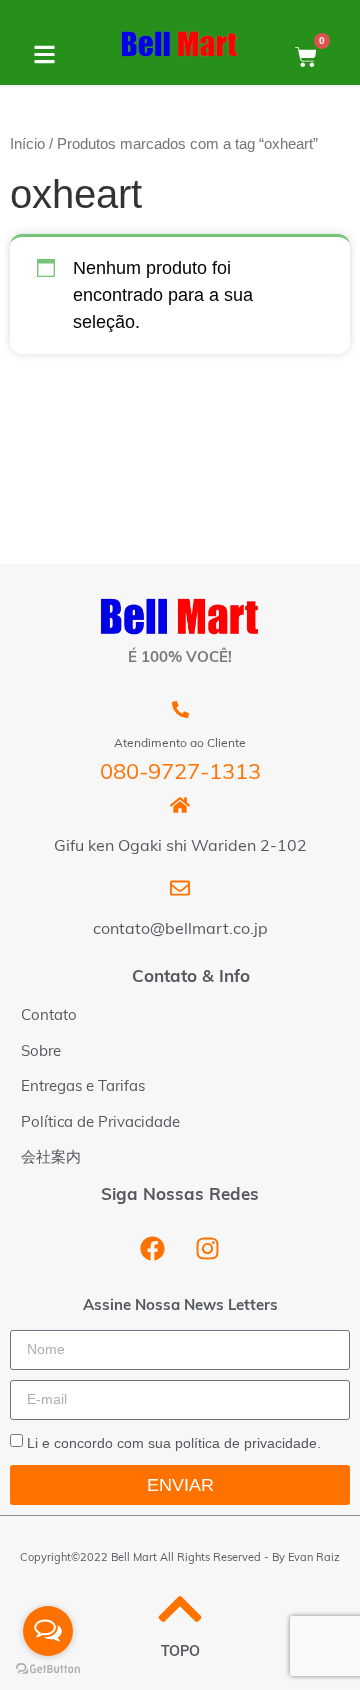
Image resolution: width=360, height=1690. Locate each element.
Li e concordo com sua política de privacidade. (174, 1442)
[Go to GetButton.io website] (48, 1669)
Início (27, 144)
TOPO (180, 1652)
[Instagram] (208, 1249)
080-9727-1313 (180, 773)
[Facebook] (153, 1249)
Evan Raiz (314, 1558)
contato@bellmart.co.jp (180, 930)
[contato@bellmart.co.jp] (180, 888)
